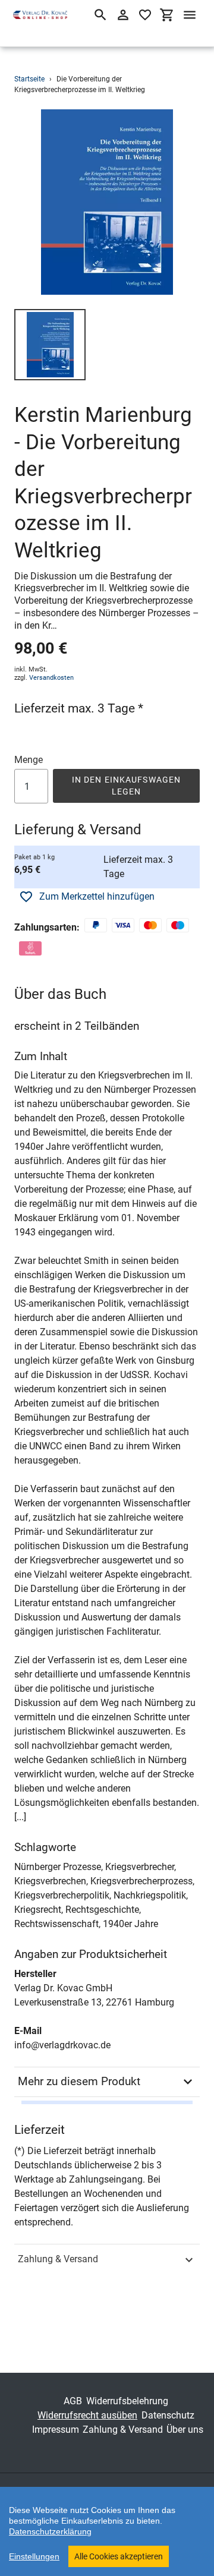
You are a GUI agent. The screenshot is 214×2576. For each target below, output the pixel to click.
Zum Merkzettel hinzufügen (97, 896)
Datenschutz (168, 2415)
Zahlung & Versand (58, 2259)
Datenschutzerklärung (50, 2531)
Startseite (29, 79)
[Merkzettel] (145, 15)
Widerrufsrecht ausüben (87, 2415)
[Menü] (190, 15)
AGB (73, 2401)
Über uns (185, 2430)
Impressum (56, 2430)
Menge (29, 760)
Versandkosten (51, 678)
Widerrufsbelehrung (127, 2401)
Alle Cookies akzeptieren (119, 2556)
